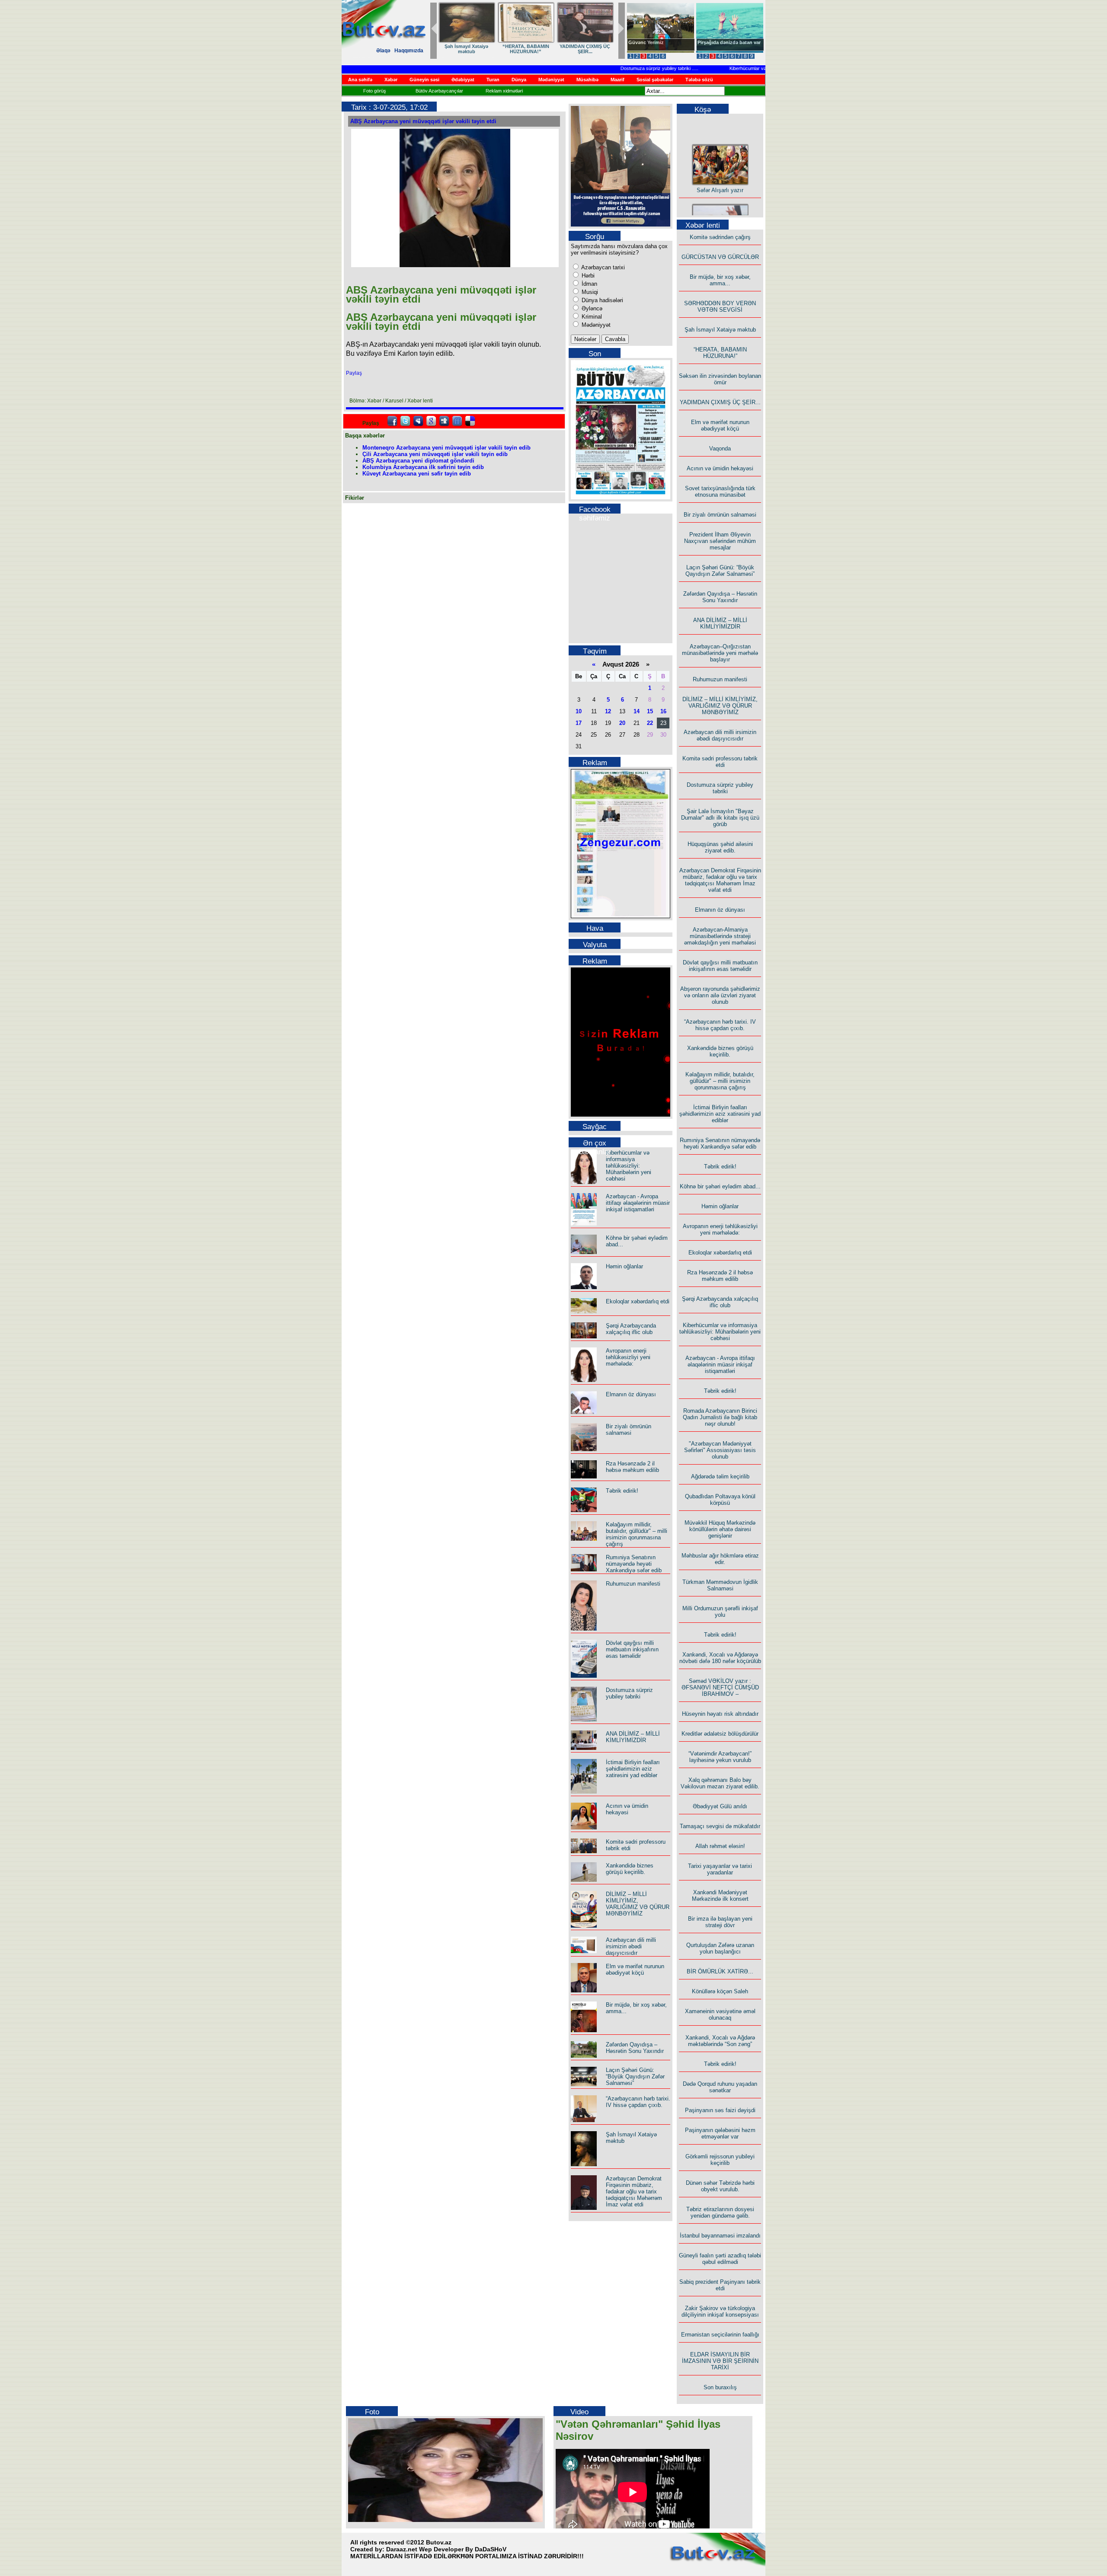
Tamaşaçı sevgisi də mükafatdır (720, 1826)
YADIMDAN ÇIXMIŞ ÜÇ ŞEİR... (720, 402)
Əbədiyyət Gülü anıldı (720, 1806)
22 (650, 723)
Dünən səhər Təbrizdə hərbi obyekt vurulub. (720, 2186)
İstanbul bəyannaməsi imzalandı (720, 2236)
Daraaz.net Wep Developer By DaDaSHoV (446, 2549)
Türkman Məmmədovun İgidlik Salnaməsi (720, 1585)
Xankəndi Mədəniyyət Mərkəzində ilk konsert (720, 1896)
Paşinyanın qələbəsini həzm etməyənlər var (720, 2133)
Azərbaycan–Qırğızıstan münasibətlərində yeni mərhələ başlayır (720, 653)
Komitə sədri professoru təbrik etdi (720, 762)
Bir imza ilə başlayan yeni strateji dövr (720, 1922)
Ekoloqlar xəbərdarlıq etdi (638, 1301)
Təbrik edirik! (622, 1491)
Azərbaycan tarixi (602, 267)
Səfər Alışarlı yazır (720, 169)
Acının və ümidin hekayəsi (627, 1809)
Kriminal (591, 317)
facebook (392, 421)
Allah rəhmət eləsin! (720, 1846)
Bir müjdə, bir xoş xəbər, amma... (526, 49)
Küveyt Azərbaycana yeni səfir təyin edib (417, 474)
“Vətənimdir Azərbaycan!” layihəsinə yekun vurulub (720, 1757)
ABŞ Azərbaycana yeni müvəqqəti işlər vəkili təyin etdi (423, 121)
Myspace (418, 421)
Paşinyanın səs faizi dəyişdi (720, 2110)
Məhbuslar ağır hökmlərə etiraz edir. (720, 1559)
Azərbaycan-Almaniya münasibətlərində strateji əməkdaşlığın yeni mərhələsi (720, 936)
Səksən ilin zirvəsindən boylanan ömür (720, 379)
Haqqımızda (409, 51)
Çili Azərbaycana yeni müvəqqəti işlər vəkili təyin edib (435, 454)
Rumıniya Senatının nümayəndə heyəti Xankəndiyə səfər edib (634, 1564)
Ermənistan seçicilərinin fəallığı (720, 2335)
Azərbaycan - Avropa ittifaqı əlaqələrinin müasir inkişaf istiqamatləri (638, 1203)
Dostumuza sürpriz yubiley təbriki (613, 68)
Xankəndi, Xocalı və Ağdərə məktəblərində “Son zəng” (720, 2041)
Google (431, 421)
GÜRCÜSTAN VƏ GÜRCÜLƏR (467, 49)
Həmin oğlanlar (624, 1266)
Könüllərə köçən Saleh (720, 1991)
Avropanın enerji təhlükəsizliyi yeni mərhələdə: (628, 1357)
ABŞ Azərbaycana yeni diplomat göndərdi (418, 461)
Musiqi (589, 292)
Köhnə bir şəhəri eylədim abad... (720, 1186)
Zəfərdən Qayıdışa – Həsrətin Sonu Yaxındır (635, 2048)
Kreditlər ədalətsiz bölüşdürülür (720, 1734)
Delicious (470, 421)
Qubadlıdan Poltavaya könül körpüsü (720, 1500)
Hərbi (587, 276)
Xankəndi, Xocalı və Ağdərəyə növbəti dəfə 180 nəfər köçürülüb (720, 1658)
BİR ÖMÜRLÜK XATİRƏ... (720, 1971)
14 (637, 711)
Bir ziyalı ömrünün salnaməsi (629, 1430)
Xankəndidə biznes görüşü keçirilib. (630, 1869)
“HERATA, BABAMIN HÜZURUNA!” (720, 353)
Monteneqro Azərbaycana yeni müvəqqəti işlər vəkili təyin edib (446, 448)
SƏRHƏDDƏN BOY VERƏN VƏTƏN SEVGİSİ (585, 49)
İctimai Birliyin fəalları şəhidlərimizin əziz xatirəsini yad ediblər (633, 1769)
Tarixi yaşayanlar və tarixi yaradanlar (720, 1869)
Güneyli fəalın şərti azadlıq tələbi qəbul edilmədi (720, 2259)
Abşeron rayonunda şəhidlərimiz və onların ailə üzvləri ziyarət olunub (720, 995)
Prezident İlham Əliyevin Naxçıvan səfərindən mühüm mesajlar (720, 541)
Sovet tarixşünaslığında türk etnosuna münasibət (720, 492)
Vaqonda (720, 448)
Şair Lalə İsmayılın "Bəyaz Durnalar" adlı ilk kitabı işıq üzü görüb (720, 818)
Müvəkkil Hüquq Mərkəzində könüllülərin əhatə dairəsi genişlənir (720, 1529)
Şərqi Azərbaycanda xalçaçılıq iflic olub (631, 1329)
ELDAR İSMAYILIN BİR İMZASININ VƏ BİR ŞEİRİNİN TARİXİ (720, 2361)
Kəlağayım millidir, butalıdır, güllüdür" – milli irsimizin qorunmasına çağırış (637, 1534)
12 (608, 711)
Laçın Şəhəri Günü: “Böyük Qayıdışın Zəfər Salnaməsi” (635, 2076)
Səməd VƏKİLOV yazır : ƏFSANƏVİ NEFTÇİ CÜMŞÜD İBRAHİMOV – (720, 1687)
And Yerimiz (642, 42)
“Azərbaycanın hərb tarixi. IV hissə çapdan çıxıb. (638, 2102)
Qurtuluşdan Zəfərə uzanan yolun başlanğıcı (720, 1948)
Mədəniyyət (595, 325)
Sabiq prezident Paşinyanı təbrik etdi (720, 2285)
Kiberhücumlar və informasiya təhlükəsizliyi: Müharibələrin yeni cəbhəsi (761, 68)
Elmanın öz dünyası (631, 1394)
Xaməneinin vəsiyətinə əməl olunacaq (720, 2014)
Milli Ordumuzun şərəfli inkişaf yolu (720, 1612)
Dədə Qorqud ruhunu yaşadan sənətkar (720, 2087)
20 (622, 723)
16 (663, 711)
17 (579, 723)
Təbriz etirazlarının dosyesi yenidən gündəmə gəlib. (720, 2212)
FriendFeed (457, 421)
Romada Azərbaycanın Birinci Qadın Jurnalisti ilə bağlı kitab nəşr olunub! (720, 1417)
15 (650, 711)
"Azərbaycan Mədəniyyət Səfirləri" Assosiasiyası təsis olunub (720, 1450)
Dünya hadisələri (601, 300)
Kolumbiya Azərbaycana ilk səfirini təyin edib (423, 467)
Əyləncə (591, 308)
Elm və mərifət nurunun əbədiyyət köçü (635, 1970)
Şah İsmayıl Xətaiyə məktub (720, 330)
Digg (444, 421)
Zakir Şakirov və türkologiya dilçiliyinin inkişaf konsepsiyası (720, 2311)
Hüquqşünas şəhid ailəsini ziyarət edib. (720, 847)
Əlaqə (383, 51)
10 (579, 711)
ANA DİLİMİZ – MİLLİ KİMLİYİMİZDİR (633, 1737)
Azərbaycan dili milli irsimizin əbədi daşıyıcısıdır (631, 1946)
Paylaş (354, 373)
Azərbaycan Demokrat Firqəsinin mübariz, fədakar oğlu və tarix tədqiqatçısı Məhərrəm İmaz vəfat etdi (634, 2191)
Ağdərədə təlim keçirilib (720, 1476)
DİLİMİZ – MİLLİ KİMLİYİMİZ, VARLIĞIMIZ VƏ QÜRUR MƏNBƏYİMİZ (638, 1904)
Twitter (405, 421)
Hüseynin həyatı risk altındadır (720, 1714)
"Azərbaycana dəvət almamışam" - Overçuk (723, 45)
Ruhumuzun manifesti (633, 1584)
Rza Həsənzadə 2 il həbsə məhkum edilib (632, 1467)
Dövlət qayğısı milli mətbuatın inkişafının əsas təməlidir (632, 1649)
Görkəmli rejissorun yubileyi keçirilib (720, 2160)
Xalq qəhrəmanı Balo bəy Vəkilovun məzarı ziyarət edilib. (720, 1783)
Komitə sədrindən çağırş (720, 237)
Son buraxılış (720, 2387)
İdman (589, 284)
